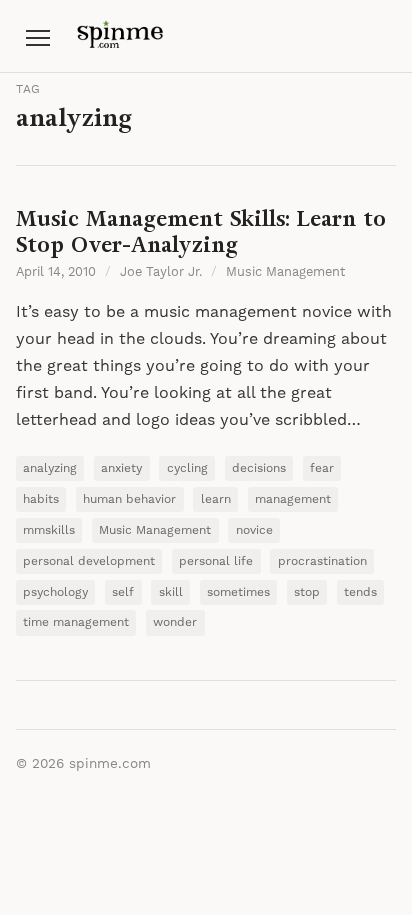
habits (41, 499)
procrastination (322, 561)
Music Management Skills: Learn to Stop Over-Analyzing (201, 231)
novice (254, 530)
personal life (216, 561)
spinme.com (110, 764)
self (123, 592)
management (293, 499)
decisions (259, 468)
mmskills (49, 530)
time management (76, 622)
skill (171, 592)
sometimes (238, 592)
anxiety (121, 468)
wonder (175, 622)
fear (322, 468)
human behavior (129, 499)
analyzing (50, 468)
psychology (55, 592)
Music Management (285, 272)
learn (216, 499)
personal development (89, 561)
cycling (187, 468)
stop (307, 592)
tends (360, 592)
